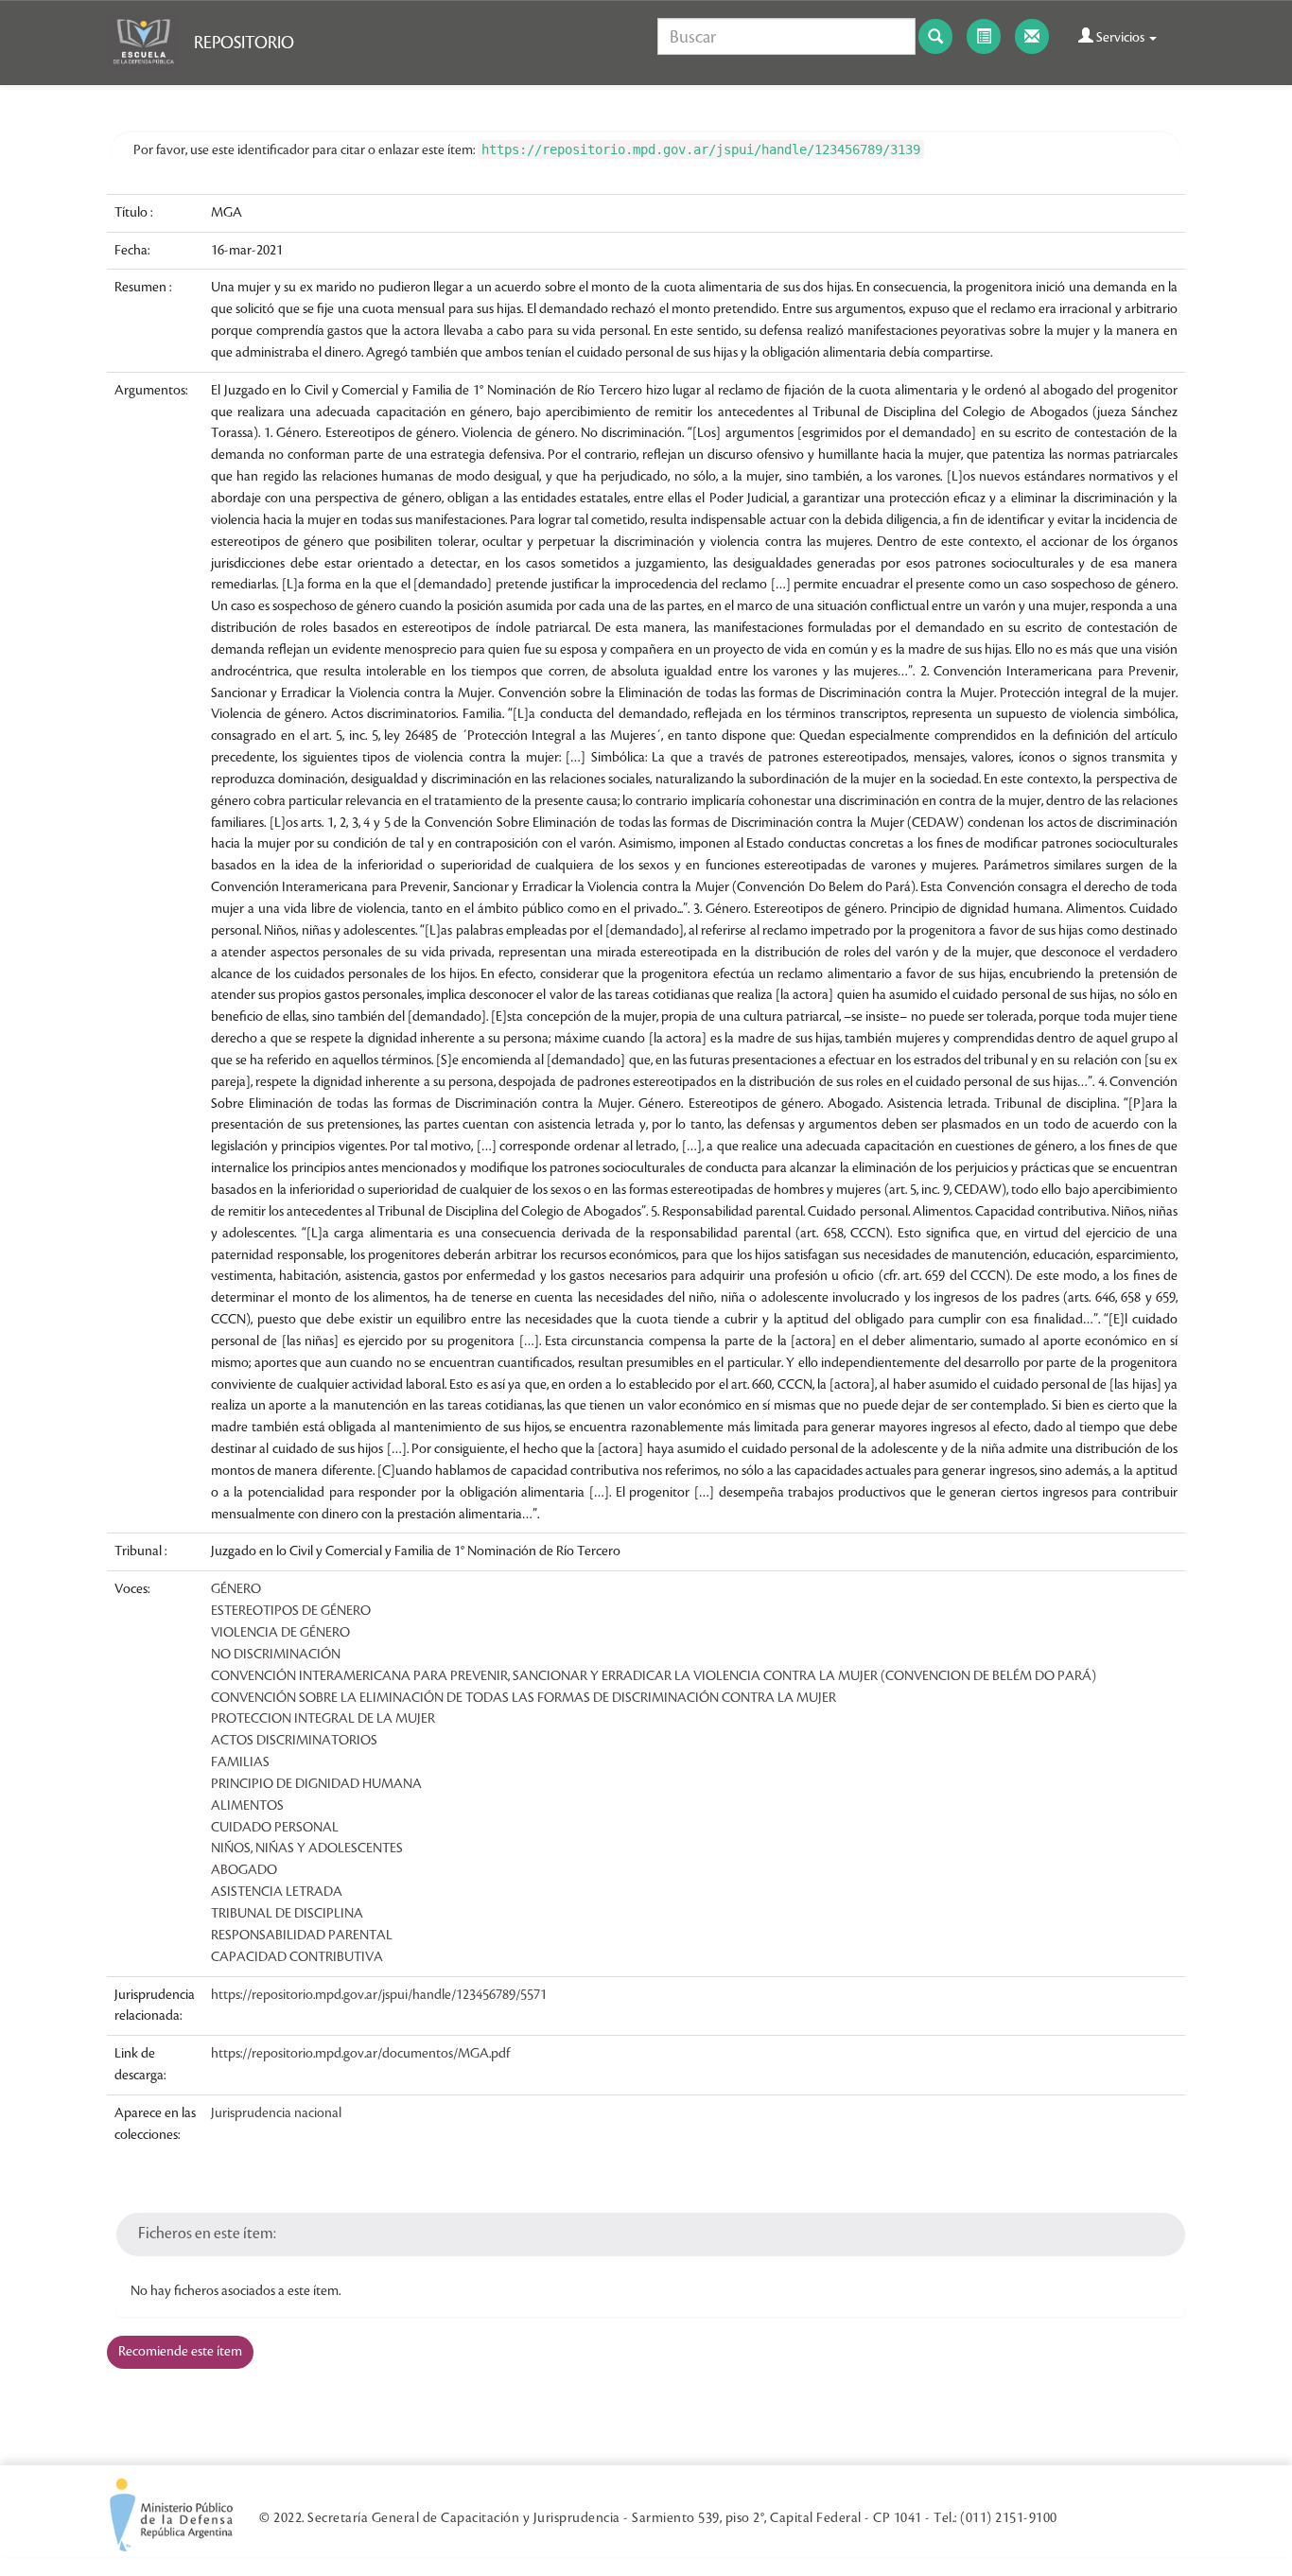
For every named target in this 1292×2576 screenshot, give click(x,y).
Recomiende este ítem (180, 2352)
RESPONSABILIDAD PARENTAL (302, 1936)
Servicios (1120, 38)
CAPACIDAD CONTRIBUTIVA (297, 1957)
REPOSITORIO (244, 43)
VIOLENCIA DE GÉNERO (280, 1633)
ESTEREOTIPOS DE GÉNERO (291, 1611)
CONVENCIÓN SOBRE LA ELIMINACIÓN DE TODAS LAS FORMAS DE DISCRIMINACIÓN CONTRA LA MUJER (524, 1698)
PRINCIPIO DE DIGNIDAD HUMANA (316, 1784)
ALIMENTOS (247, 1806)
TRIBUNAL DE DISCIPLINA (287, 1914)
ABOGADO (244, 1870)
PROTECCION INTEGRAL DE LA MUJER (323, 1719)
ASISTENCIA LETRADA (277, 1892)
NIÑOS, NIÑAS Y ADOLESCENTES (307, 1849)
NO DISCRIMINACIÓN (276, 1655)
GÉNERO (236, 1589)
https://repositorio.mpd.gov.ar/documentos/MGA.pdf (360, 2054)
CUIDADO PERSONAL (275, 1828)
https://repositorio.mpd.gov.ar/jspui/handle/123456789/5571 (379, 1995)
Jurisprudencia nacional (276, 2113)
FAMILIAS (240, 1762)
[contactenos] (1032, 36)
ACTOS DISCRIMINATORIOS (294, 1741)
